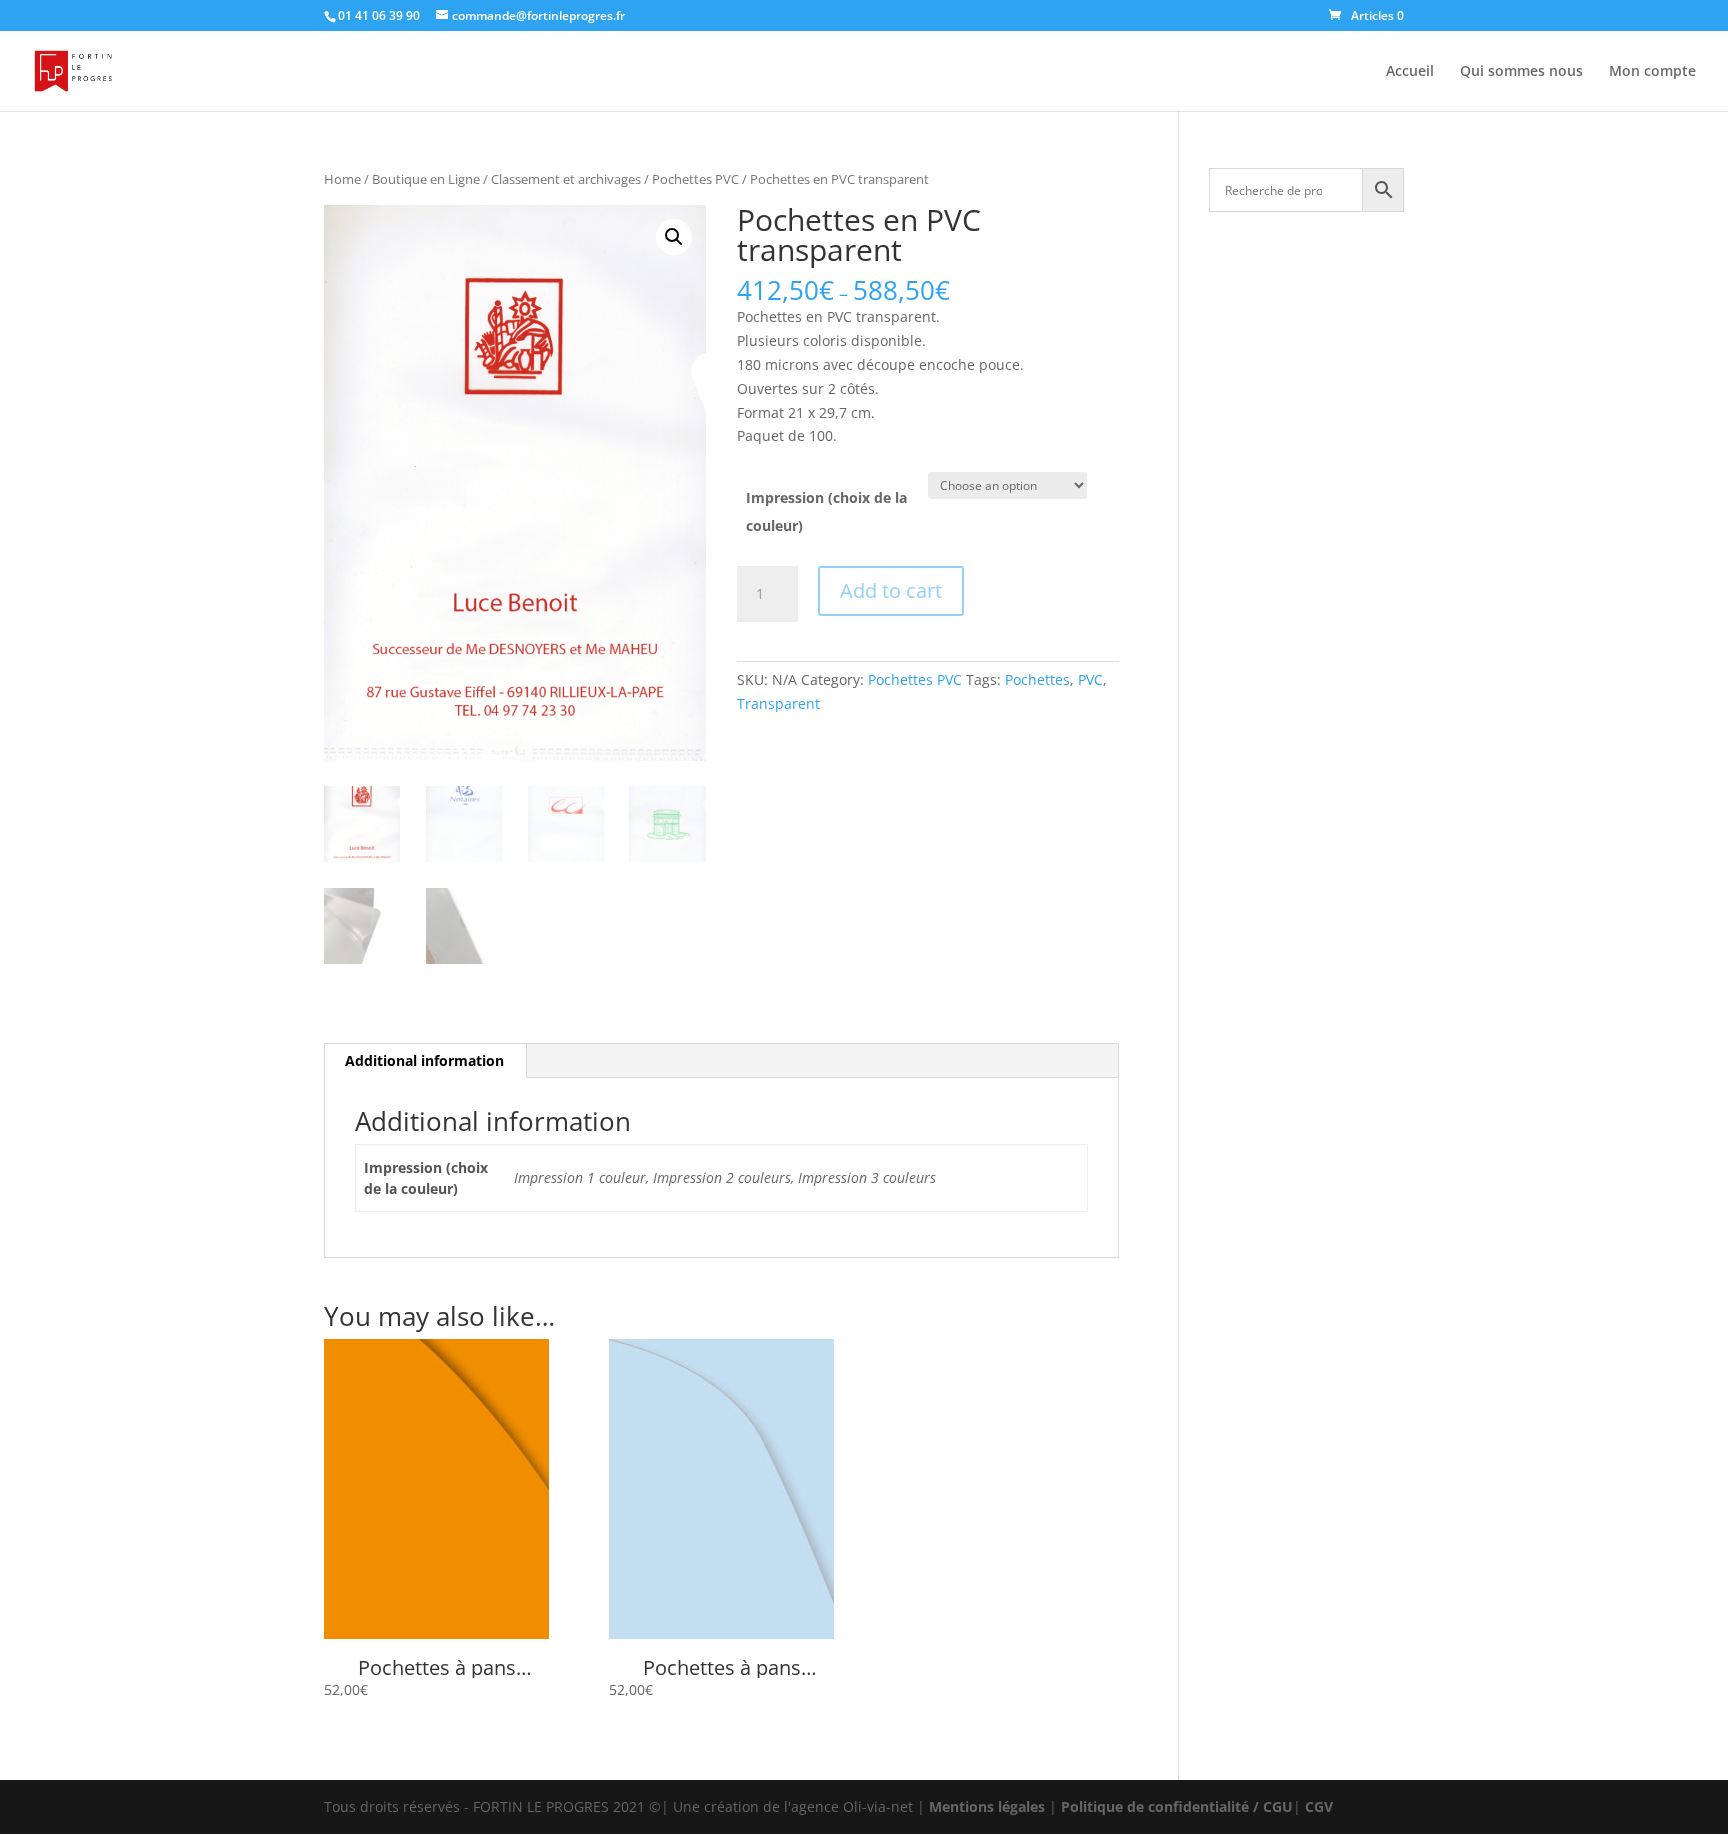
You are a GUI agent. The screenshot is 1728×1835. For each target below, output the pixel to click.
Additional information (424, 1060)
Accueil (1410, 72)
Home (342, 179)
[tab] (425, 1061)
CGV (1319, 1806)
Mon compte (1652, 72)
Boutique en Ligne (426, 179)
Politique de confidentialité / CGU (1177, 1806)
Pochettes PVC (695, 179)
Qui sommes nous (1521, 72)
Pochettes (1037, 679)
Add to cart (891, 590)
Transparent (778, 703)
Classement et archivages (566, 179)
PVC (1090, 679)
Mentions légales (987, 1806)
